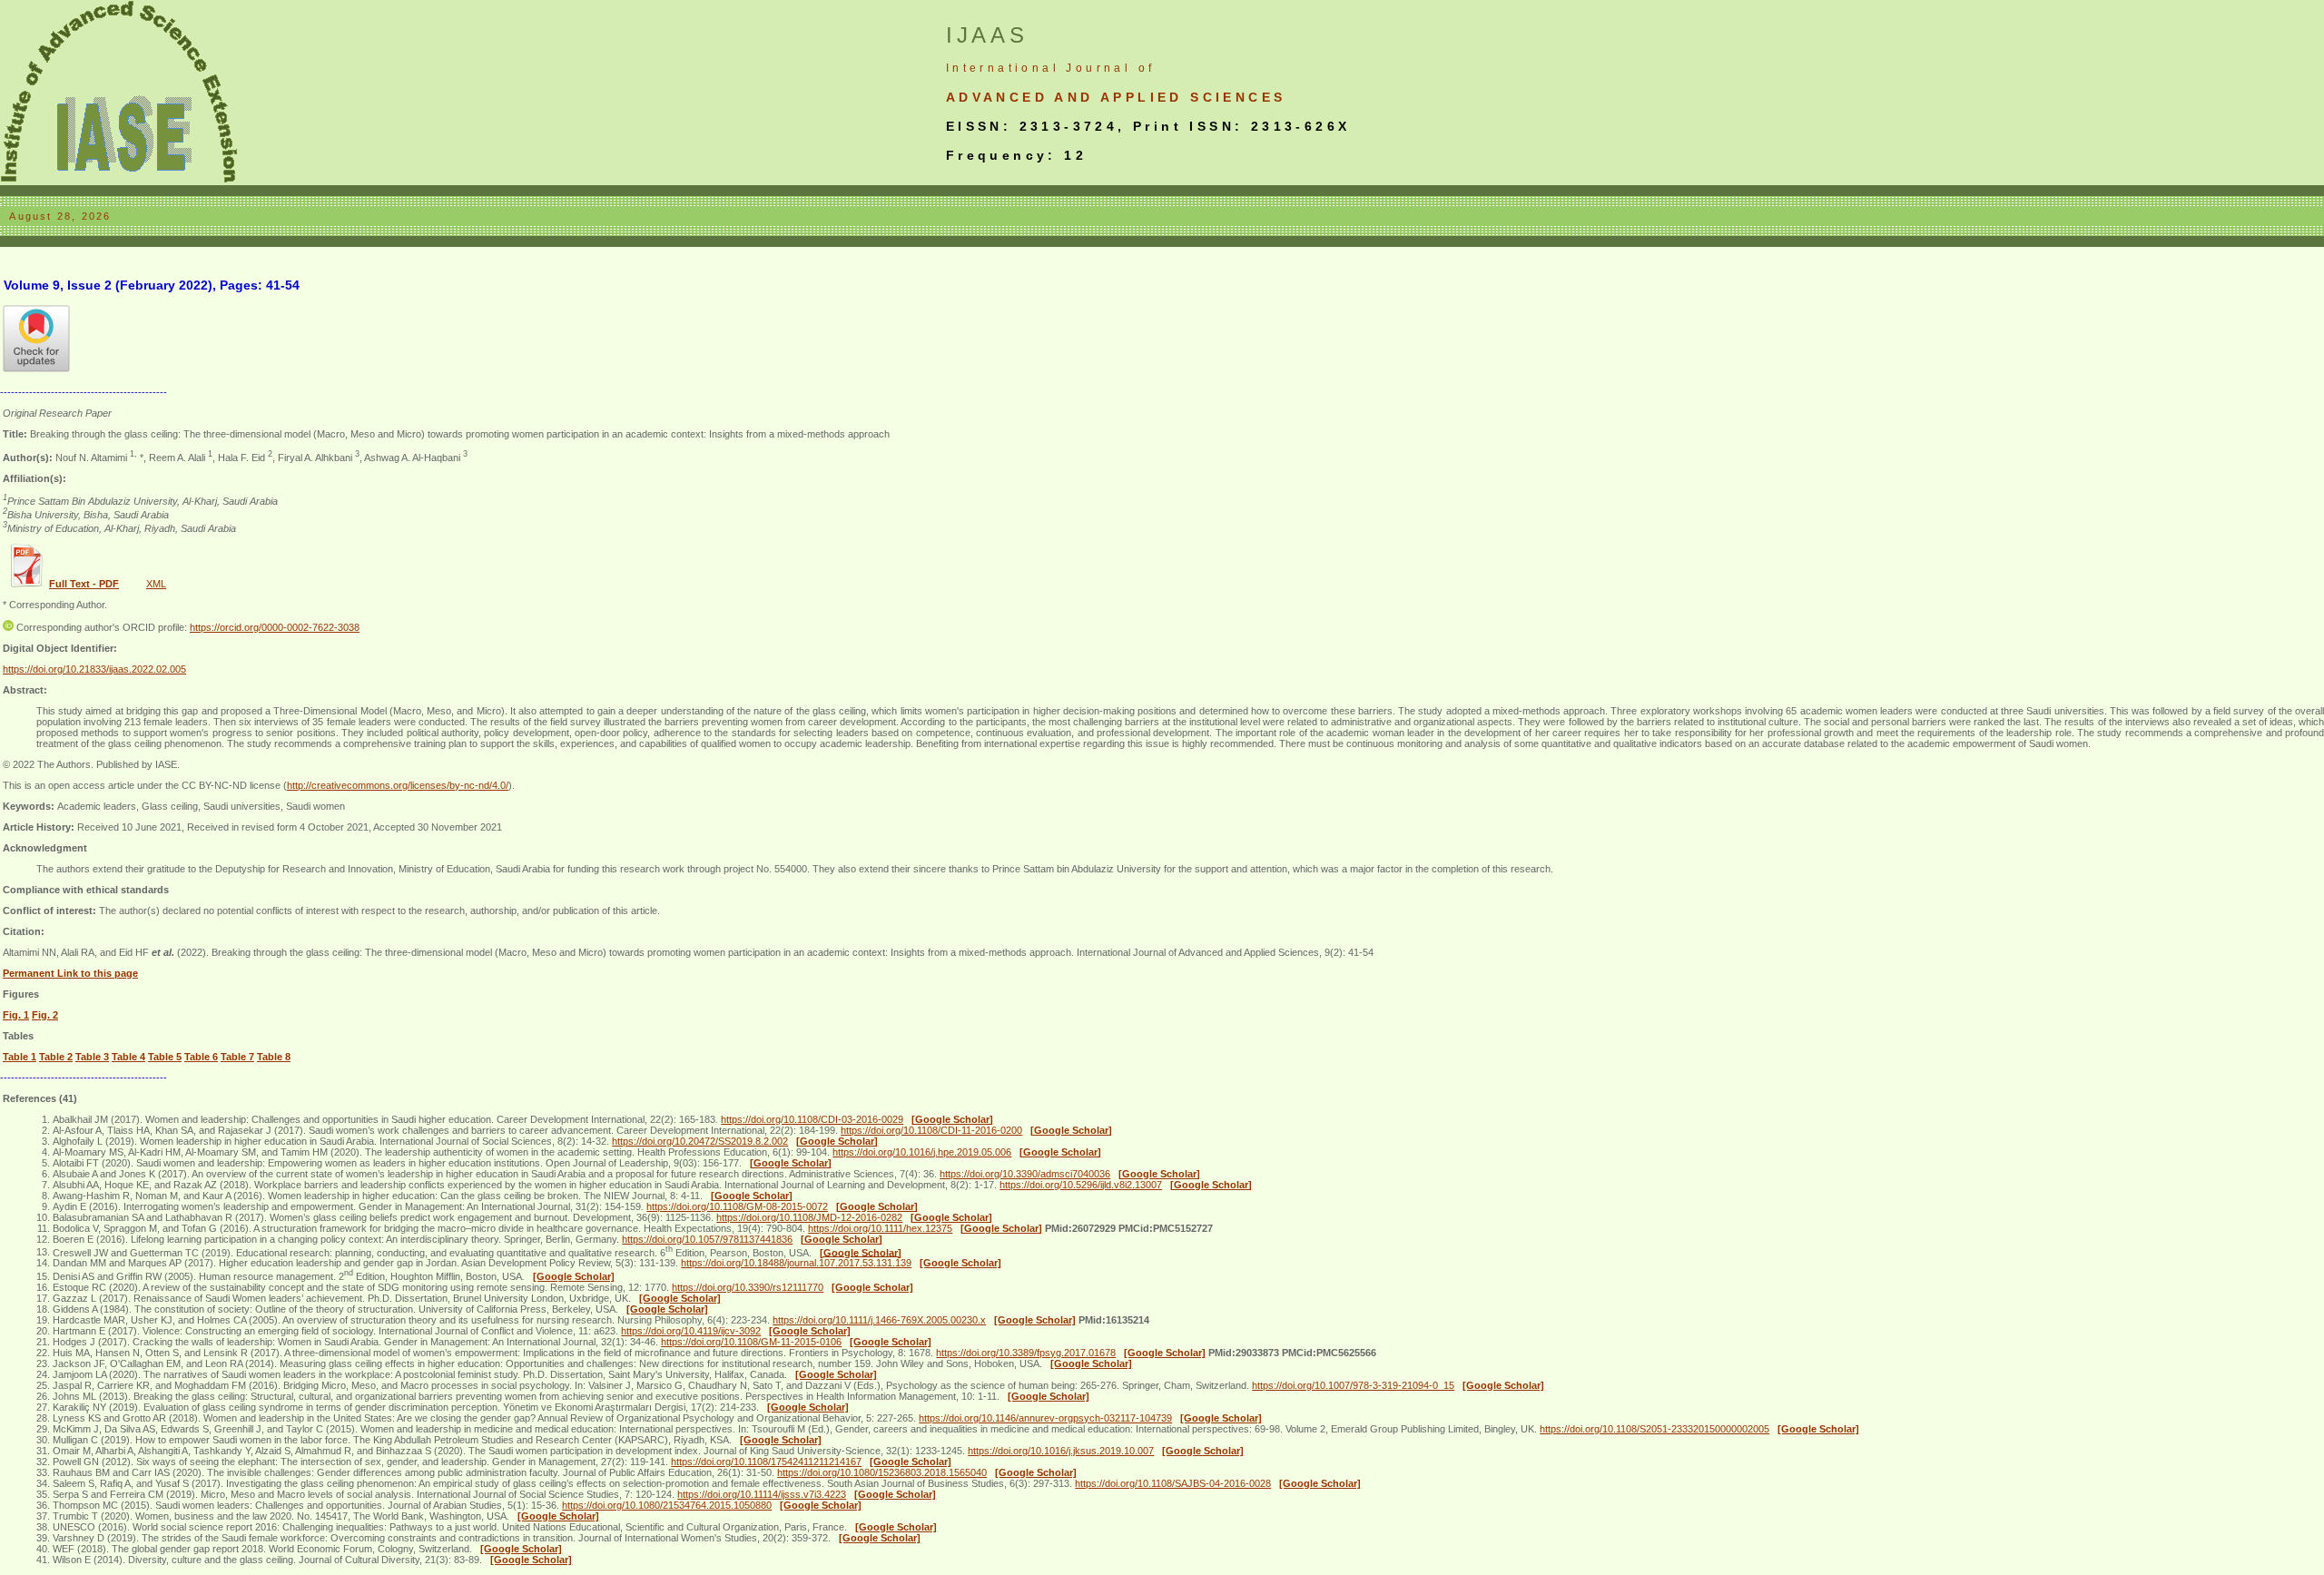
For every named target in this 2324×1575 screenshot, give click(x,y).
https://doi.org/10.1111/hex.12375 (880, 1228)
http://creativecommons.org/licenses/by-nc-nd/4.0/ (398, 785)
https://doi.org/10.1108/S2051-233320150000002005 (1654, 1429)
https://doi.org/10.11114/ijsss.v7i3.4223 (762, 1494)
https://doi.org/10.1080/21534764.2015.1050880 (667, 1505)
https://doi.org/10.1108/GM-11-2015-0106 (751, 1342)
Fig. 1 (16, 1015)
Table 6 (201, 1057)
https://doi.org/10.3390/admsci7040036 (1025, 1174)
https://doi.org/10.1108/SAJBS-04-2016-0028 (1173, 1483)
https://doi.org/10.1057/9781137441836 (707, 1239)
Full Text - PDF (84, 584)
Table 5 (165, 1057)
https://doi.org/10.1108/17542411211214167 (766, 1462)
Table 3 (92, 1057)
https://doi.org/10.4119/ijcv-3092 (691, 1331)
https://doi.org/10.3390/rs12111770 (748, 1287)
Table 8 (274, 1057)
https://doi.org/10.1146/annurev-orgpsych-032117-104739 (1045, 1418)
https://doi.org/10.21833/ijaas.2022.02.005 (94, 669)
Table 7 (237, 1057)
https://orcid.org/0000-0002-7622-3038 (275, 627)
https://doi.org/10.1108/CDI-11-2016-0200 (931, 1130)
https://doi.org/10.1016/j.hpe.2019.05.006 (922, 1152)
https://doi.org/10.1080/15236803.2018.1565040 (882, 1472)
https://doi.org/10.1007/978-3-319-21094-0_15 (1353, 1385)
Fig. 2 (45, 1015)
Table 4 (128, 1057)
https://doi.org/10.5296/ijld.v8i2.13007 (1081, 1185)
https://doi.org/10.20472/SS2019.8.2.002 (700, 1141)
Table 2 (56, 1057)
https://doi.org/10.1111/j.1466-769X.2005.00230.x (879, 1320)
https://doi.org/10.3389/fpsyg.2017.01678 (1026, 1353)
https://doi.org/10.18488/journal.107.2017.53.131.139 (796, 1263)
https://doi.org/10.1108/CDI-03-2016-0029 (812, 1119)
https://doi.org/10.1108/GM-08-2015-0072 (737, 1206)
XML (156, 584)
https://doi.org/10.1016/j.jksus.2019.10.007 (1061, 1451)
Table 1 (20, 1057)
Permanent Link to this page (70, 973)
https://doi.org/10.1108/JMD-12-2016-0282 (809, 1217)
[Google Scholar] (952, 1119)
